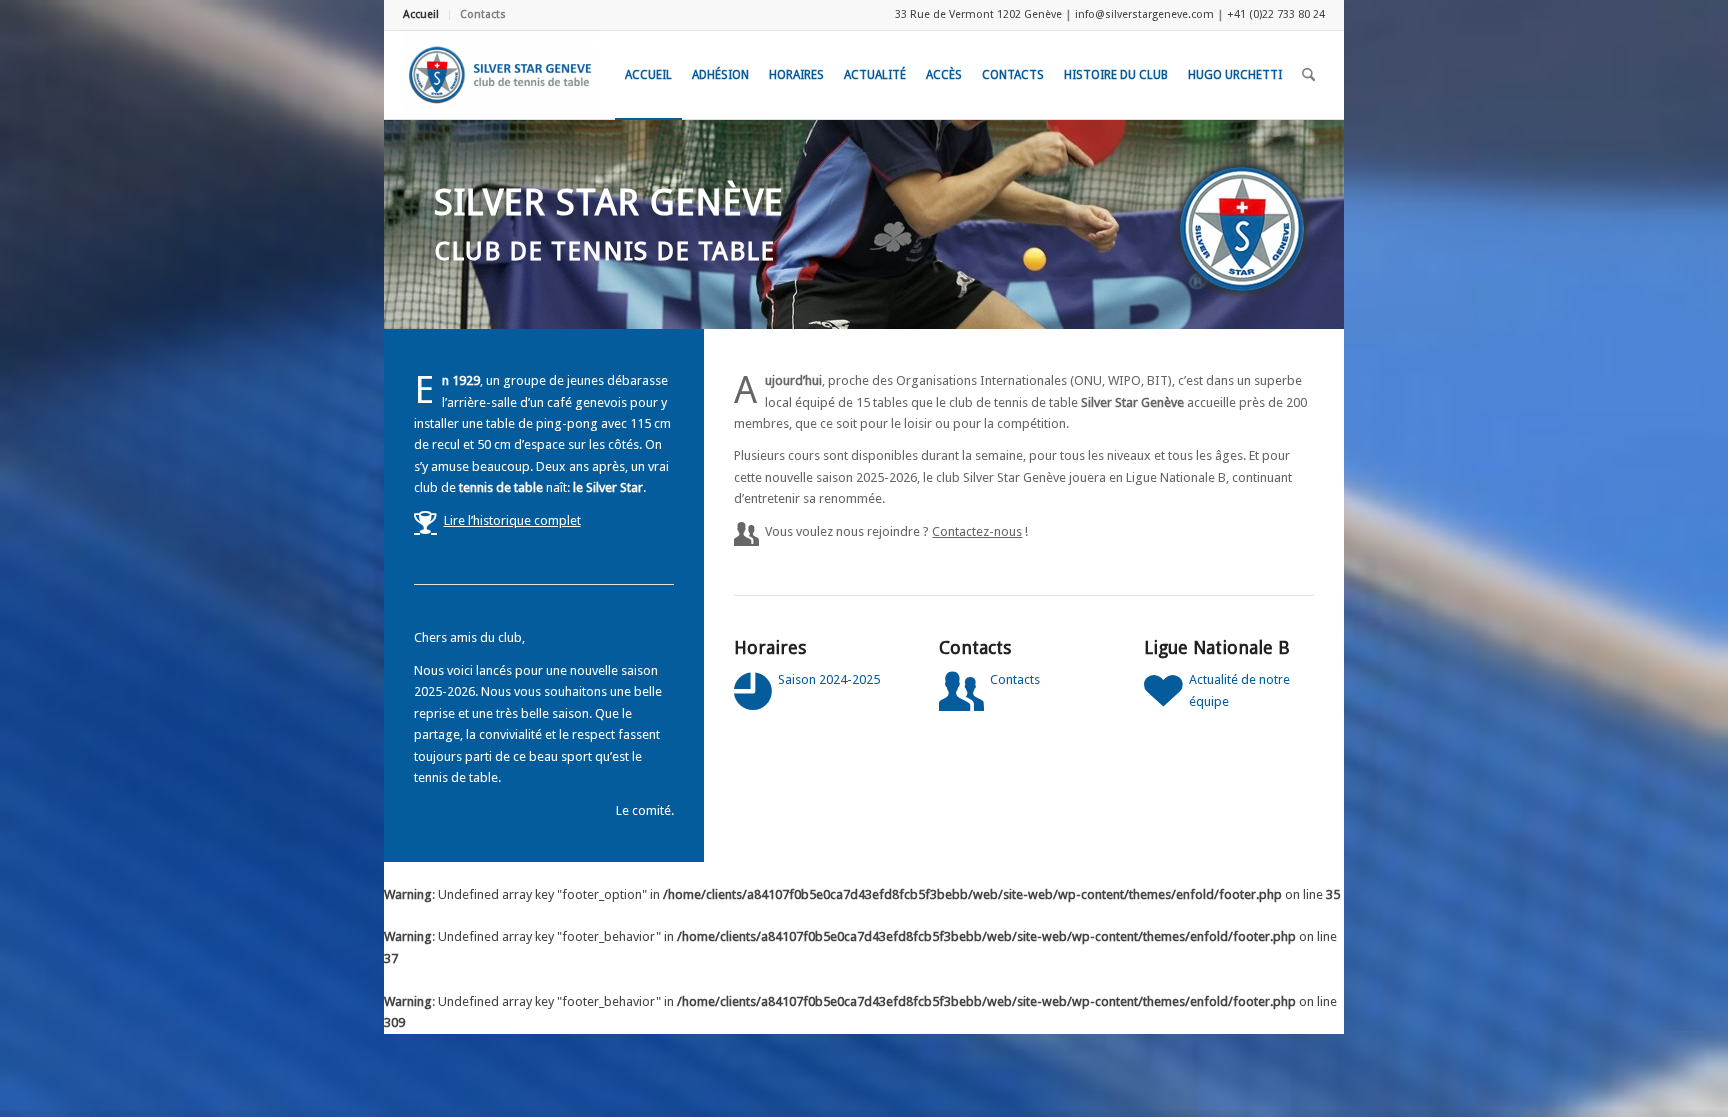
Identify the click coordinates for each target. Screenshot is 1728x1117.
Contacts (483, 14)
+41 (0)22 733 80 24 (1276, 14)
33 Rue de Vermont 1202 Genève (978, 14)
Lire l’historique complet (512, 520)
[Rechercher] (1308, 75)
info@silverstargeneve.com (1144, 14)
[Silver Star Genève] (500, 75)
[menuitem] (426, 15)
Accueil (421, 14)
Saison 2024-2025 (829, 679)
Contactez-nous (977, 531)
